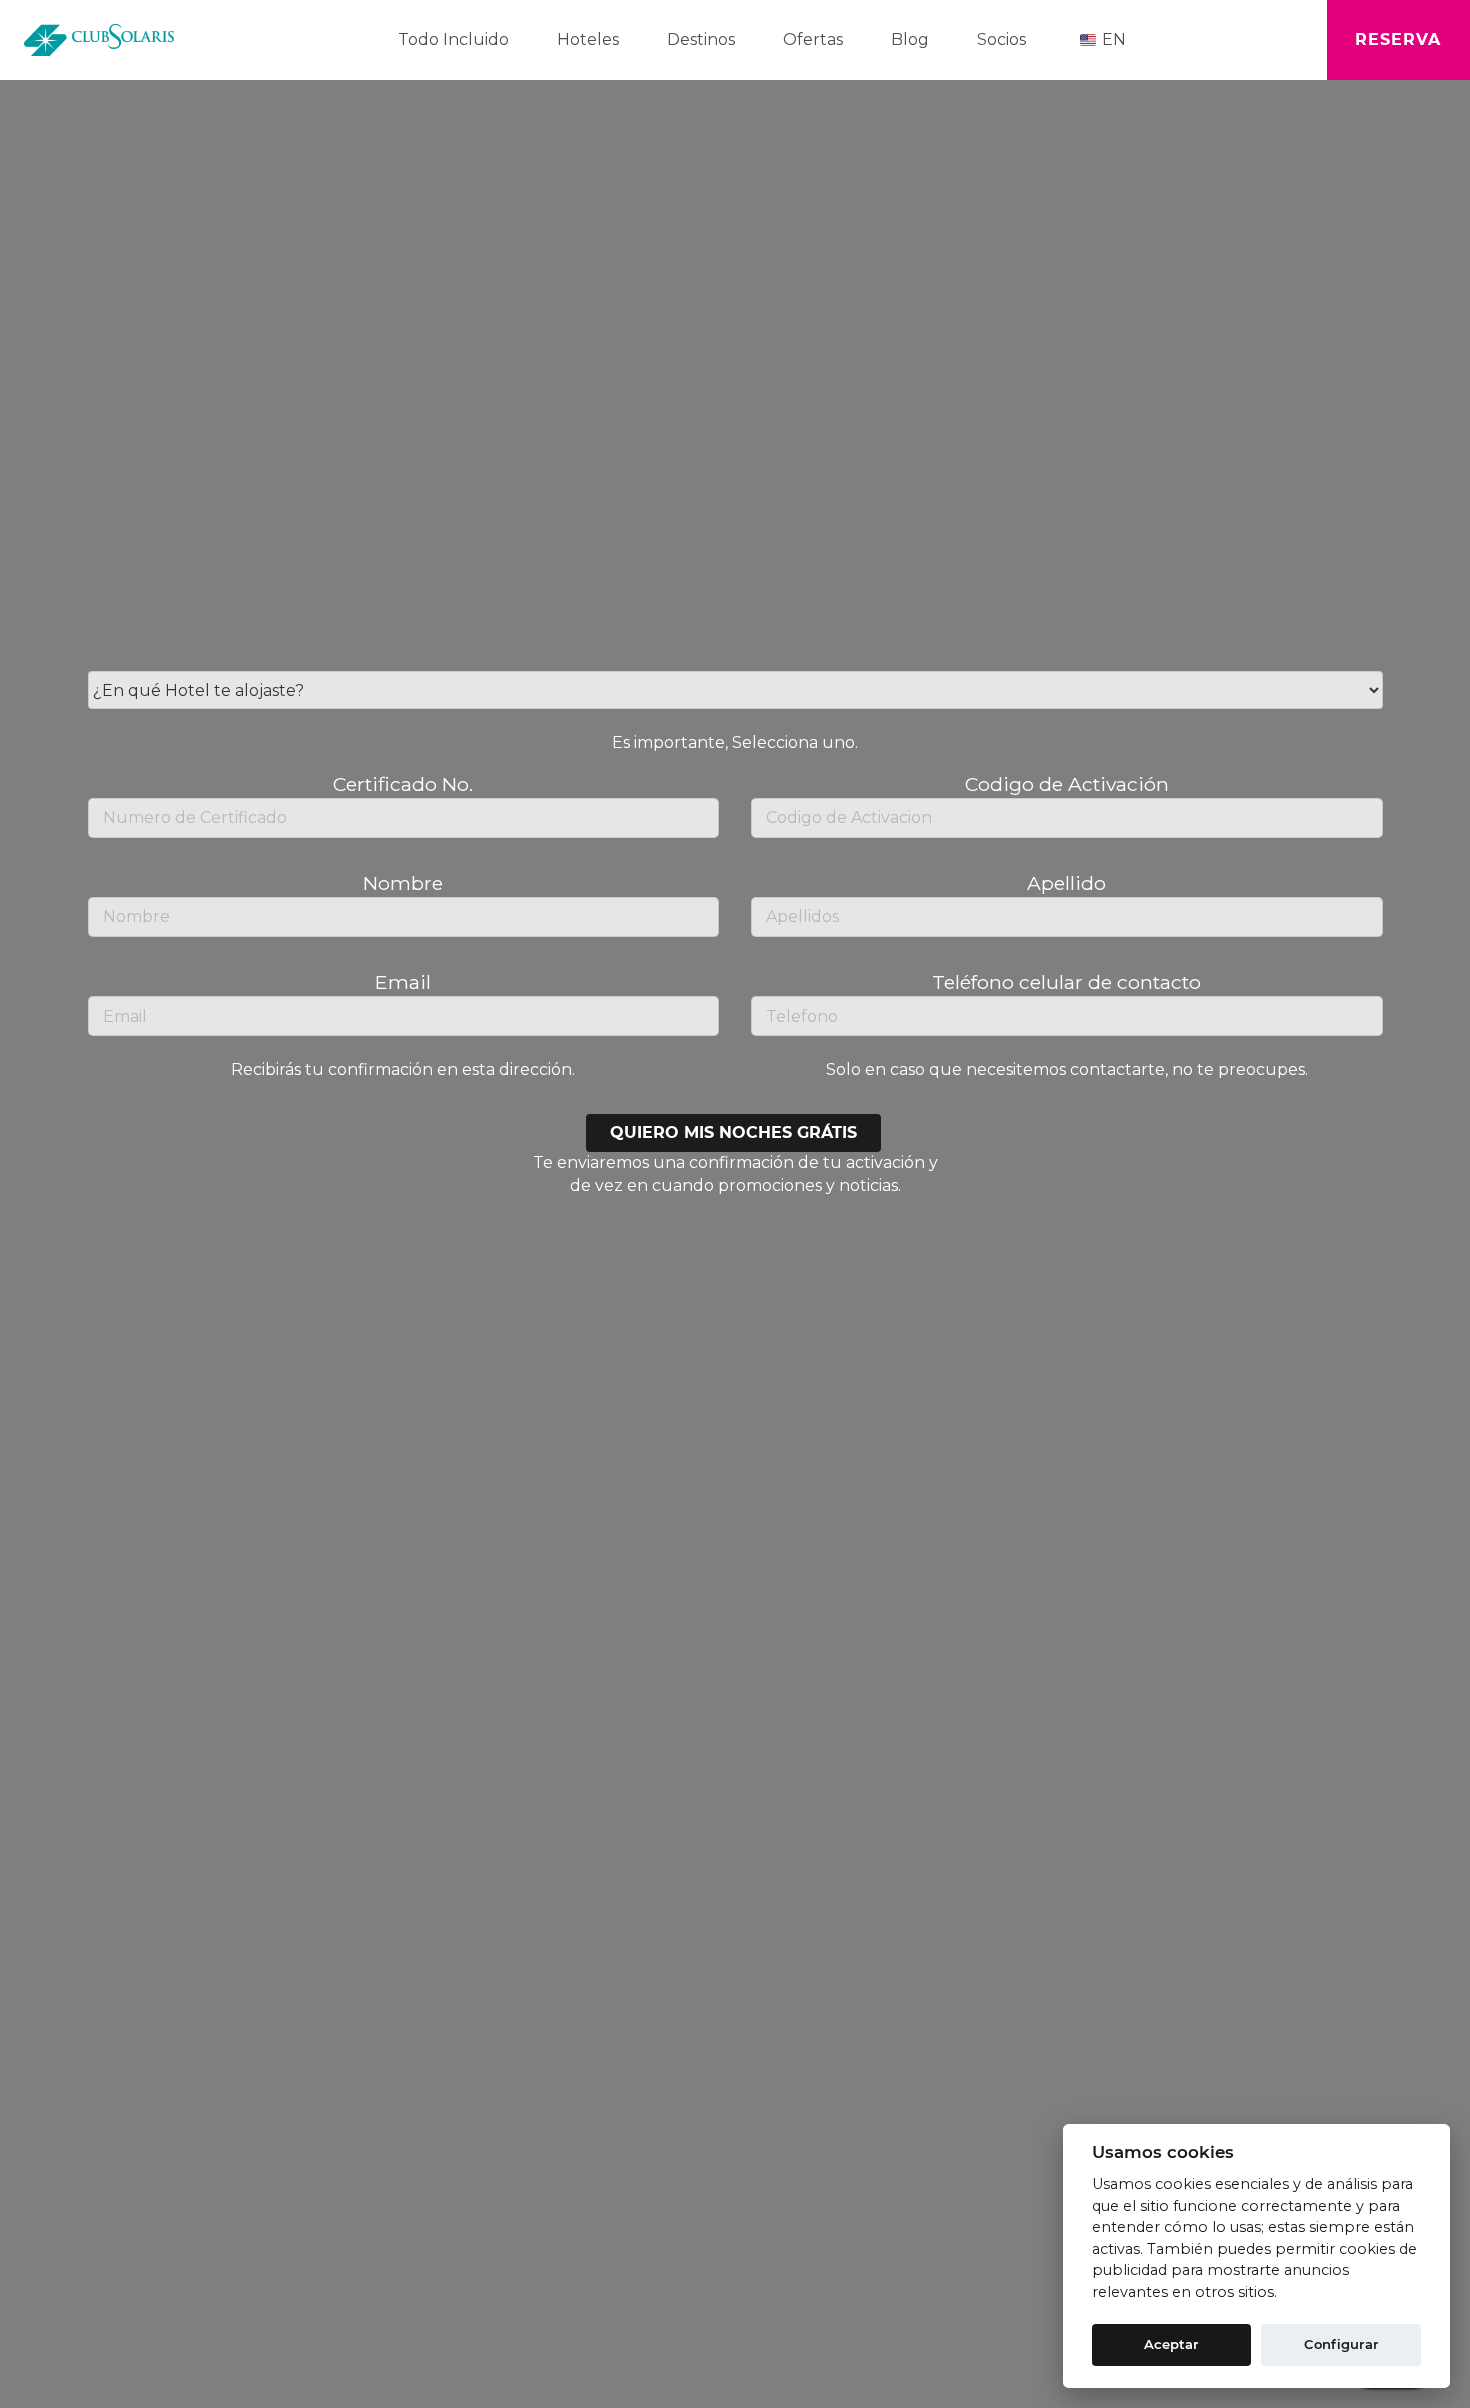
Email (403, 982)
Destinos (701, 39)
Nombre (403, 883)
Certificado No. (403, 784)
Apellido (1066, 883)
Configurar (1341, 2344)
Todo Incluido (453, 39)
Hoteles (588, 39)
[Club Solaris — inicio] (99, 40)
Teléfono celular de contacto (1066, 982)
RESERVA (1398, 39)
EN (1114, 39)
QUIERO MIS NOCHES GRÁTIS (733, 1132)
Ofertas (813, 39)
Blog (910, 39)
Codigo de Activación (1067, 784)
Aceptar (1171, 2344)
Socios (1001, 39)
